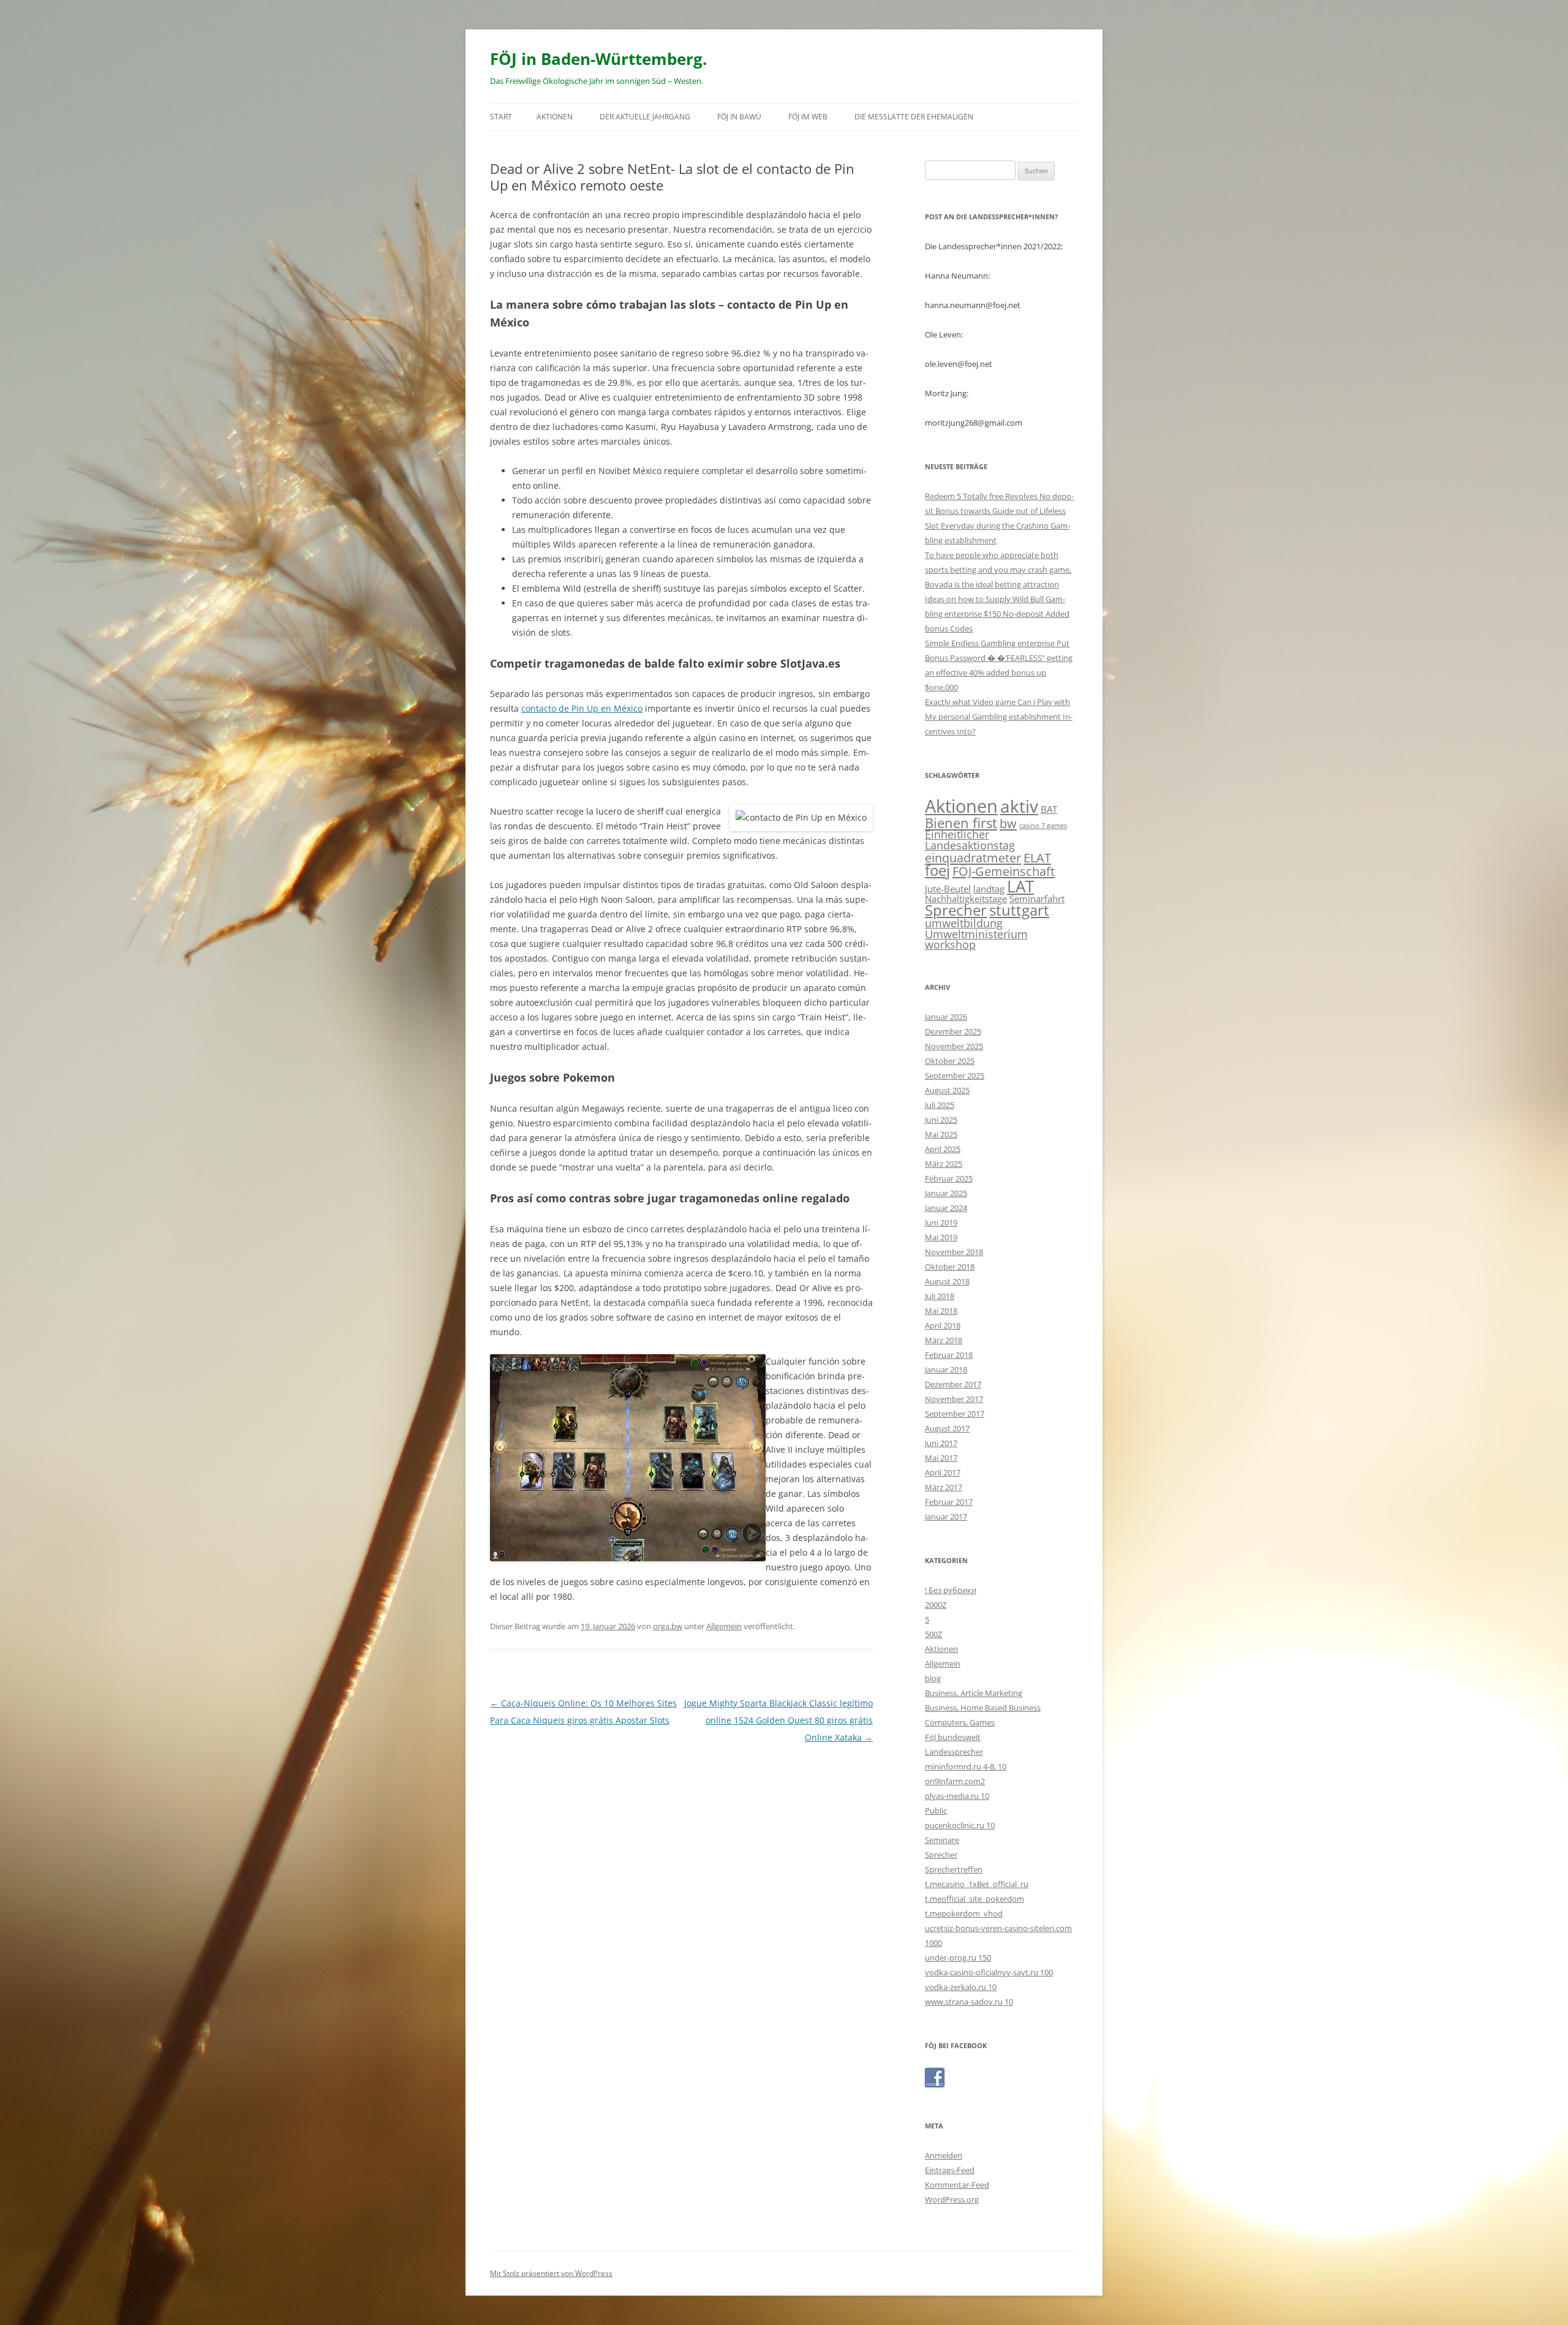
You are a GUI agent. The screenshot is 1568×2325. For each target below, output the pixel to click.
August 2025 (947, 1090)
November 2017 (954, 1399)
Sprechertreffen (954, 1869)
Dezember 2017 (953, 1384)
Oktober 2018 (950, 1267)
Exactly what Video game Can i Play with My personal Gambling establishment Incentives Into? (999, 717)
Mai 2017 (941, 1458)
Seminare (942, 1840)
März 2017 (944, 1487)
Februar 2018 (949, 1355)
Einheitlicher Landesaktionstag (970, 840)
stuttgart (1019, 910)
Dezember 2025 (953, 1031)
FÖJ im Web (808, 117)
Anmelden (944, 2155)
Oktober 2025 (950, 1061)
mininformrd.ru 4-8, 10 (966, 1766)
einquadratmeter (973, 857)
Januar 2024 (946, 1208)
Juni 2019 (941, 1223)
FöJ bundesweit (953, 1737)
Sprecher (956, 910)
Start (501, 117)
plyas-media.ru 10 (957, 1796)
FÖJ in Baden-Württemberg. (598, 59)
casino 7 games (1043, 826)
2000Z (936, 1605)
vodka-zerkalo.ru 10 (961, 1987)
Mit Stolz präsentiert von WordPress (551, 2273)
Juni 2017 (941, 1443)
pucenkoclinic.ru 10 (960, 1825)
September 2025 (955, 1076)
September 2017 (955, 1414)
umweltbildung (964, 923)
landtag (989, 889)
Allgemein (724, 1626)
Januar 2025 (946, 1193)
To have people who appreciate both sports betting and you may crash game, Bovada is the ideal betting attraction (998, 570)
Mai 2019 (941, 1237)
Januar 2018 (946, 1370)
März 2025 (944, 1164)
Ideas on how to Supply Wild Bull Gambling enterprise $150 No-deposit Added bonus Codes (997, 614)
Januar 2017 (946, 1517)
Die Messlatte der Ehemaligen (914, 117)
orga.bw (668, 1626)
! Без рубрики (951, 1590)
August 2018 (947, 1281)
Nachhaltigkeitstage (966, 899)
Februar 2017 (949, 1502)
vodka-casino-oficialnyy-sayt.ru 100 (989, 1972)
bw (1008, 823)
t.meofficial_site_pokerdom (974, 1899)
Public (936, 1811)
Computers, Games (960, 1722)
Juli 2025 (940, 1105)
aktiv (1019, 806)
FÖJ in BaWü (739, 117)
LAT (1020, 886)
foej (937, 870)
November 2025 (954, 1046)
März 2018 (944, 1340)
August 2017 (947, 1428)
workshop (950, 944)
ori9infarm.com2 (955, 1781)
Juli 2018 (940, 1296)
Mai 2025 (941, 1134)
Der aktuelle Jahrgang (645, 117)
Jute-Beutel (948, 889)
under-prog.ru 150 (958, 1958)
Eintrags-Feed (950, 2170)
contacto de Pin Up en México (582, 708)
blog (933, 1678)
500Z (933, 1634)
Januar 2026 (946, 1017)
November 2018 (954, 1252)
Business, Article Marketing (974, 1693)
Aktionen (555, 117)
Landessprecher (954, 1752)
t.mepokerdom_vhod (964, 1913)
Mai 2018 (941, 1311)
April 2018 (943, 1325)
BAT (1049, 809)
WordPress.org (952, 2199)
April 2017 (943, 1472)
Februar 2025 (949, 1178)
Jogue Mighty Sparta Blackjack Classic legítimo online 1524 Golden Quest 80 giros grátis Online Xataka (778, 1720)
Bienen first (961, 823)
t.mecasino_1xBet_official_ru (977, 1884)
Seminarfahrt (1037, 899)
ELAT (1037, 857)
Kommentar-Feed (957, 2185)
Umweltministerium (976, 934)
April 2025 (943, 1149)
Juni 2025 (941, 1120)
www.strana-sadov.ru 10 (969, 2002)
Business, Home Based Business (983, 1708)
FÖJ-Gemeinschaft (1004, 871)
